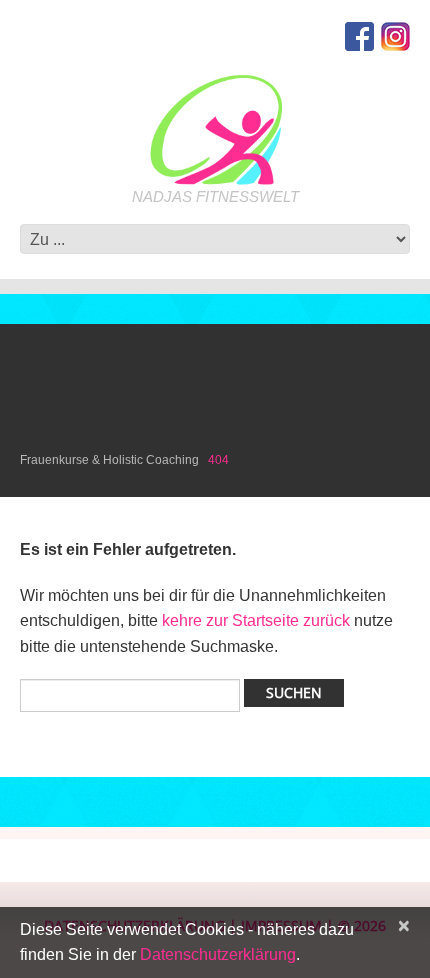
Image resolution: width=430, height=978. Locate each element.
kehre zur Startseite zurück (258, 620)
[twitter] (395, 35)
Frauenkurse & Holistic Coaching (109, 460)
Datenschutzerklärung (218, 954)
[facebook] (359, 35)
